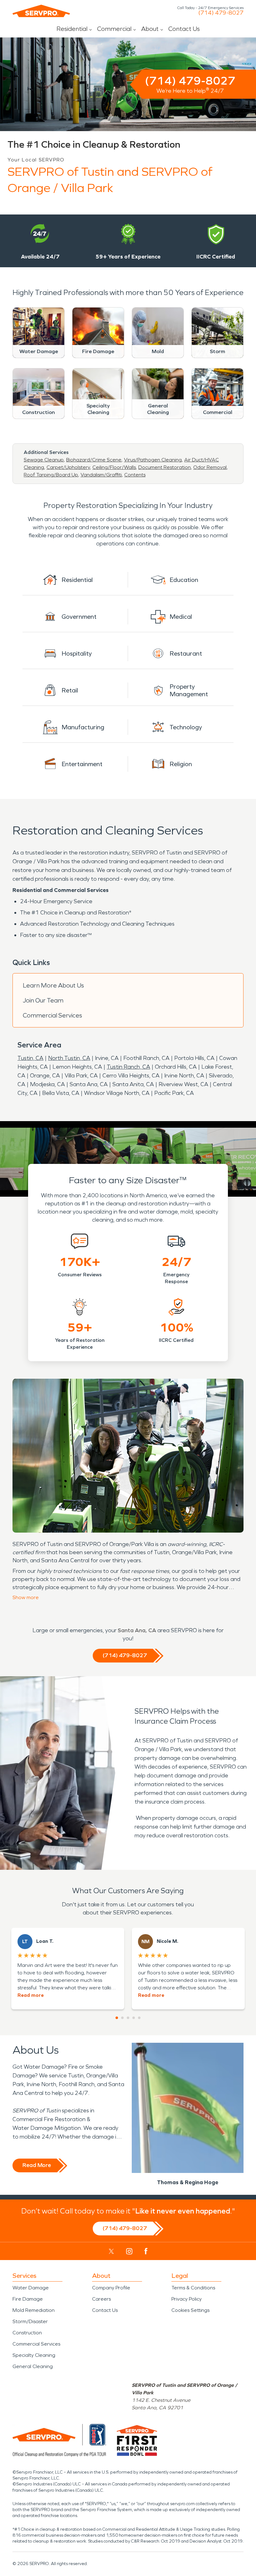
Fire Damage (28, 2299)
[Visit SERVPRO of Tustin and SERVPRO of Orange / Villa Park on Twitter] (111, 2251)
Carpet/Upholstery (68, 467)
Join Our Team (43, 1000)
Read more (31, 1995)
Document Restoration (165, 467)
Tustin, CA (30, 1058)
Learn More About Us (53, 985)
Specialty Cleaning (34, 2355)
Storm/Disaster (30, 2321)
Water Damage (31, 2288)
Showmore (26, 1597)
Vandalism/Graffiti (101, 475)
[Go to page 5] (139, 2018)
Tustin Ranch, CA (128, 1067)
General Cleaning (33, 2366)
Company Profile (111, 2288)
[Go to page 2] (122, 2018)
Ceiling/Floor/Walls (114, 467)
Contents (135, 475)
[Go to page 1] (117, 2018)
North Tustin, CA (69, 1058)
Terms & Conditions (193, 2288)
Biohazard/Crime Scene (94, 460)
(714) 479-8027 (221, 13)
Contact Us (184, 29)
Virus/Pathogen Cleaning (153, 460)
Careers (101, 2299)
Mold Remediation (34, 2310)
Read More (37, 2165)
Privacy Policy (187, 2299)
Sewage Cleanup (44, 460)
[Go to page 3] (128, 2018)
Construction (27, 2333)
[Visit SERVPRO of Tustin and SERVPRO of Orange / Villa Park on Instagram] (129, 2251)
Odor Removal (210, 467)
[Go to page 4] (134, 2018)
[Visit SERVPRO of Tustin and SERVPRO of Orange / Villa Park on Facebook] (146, 2251)
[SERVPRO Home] (41, 11)
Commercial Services (52, 1015)
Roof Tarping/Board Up (51, 475)
